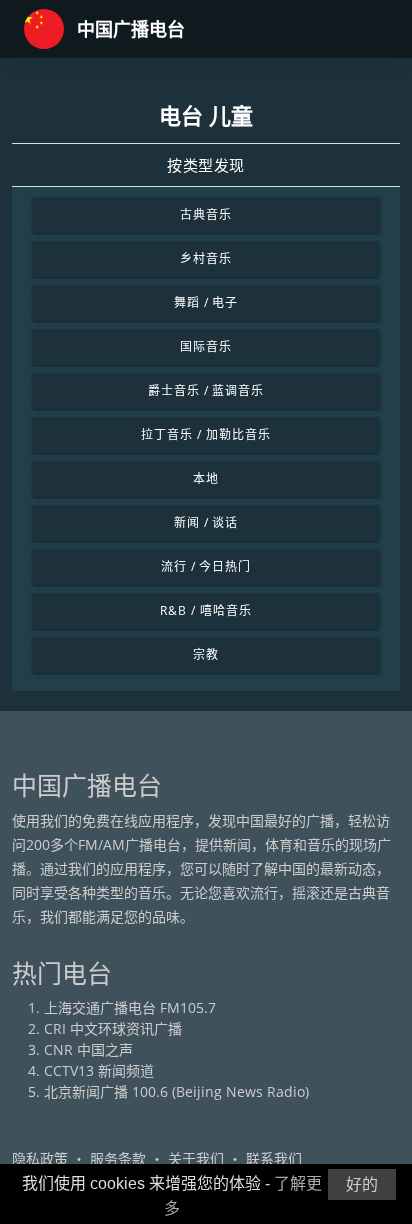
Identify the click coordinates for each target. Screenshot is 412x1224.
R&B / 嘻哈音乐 (206, 610)
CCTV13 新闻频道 (99, 1070)
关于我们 (196, 1158)
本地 (206, 478)
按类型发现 (206, 165)
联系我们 (274, 1158)
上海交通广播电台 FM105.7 (130, 1007)
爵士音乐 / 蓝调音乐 (206, 390)
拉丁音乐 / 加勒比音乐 (206, 434)
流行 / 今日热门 (206, 566)
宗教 (206, 654)
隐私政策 (40, 1158)
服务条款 (118, 1158)
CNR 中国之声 (88, 1049)
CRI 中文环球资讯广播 (113, 1028)
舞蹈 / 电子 (206, 302)
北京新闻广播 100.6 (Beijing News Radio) (176, 1091)
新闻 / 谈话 (206, 522)
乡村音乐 (206, 258)
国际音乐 (206, 346)
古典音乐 (206, 214)
